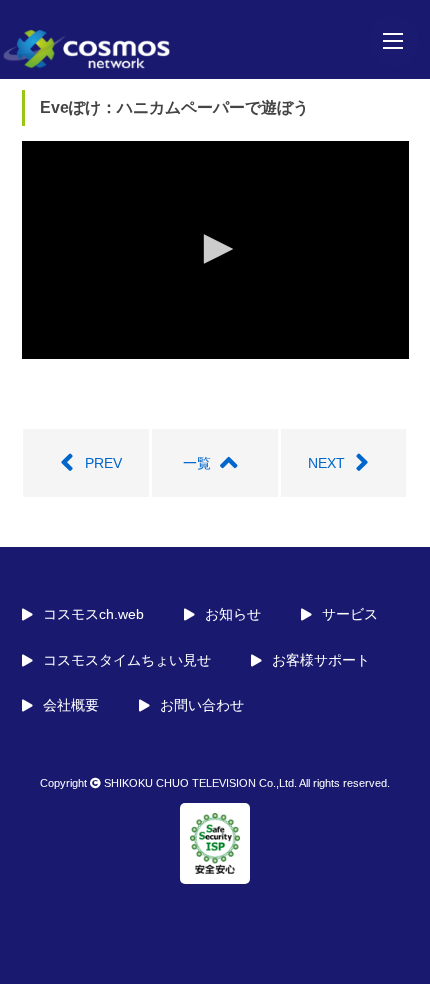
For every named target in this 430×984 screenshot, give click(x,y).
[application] (215, 250)
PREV (103, 463)
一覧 (197, 463)
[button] (215, 249)
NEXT (326, 463)
